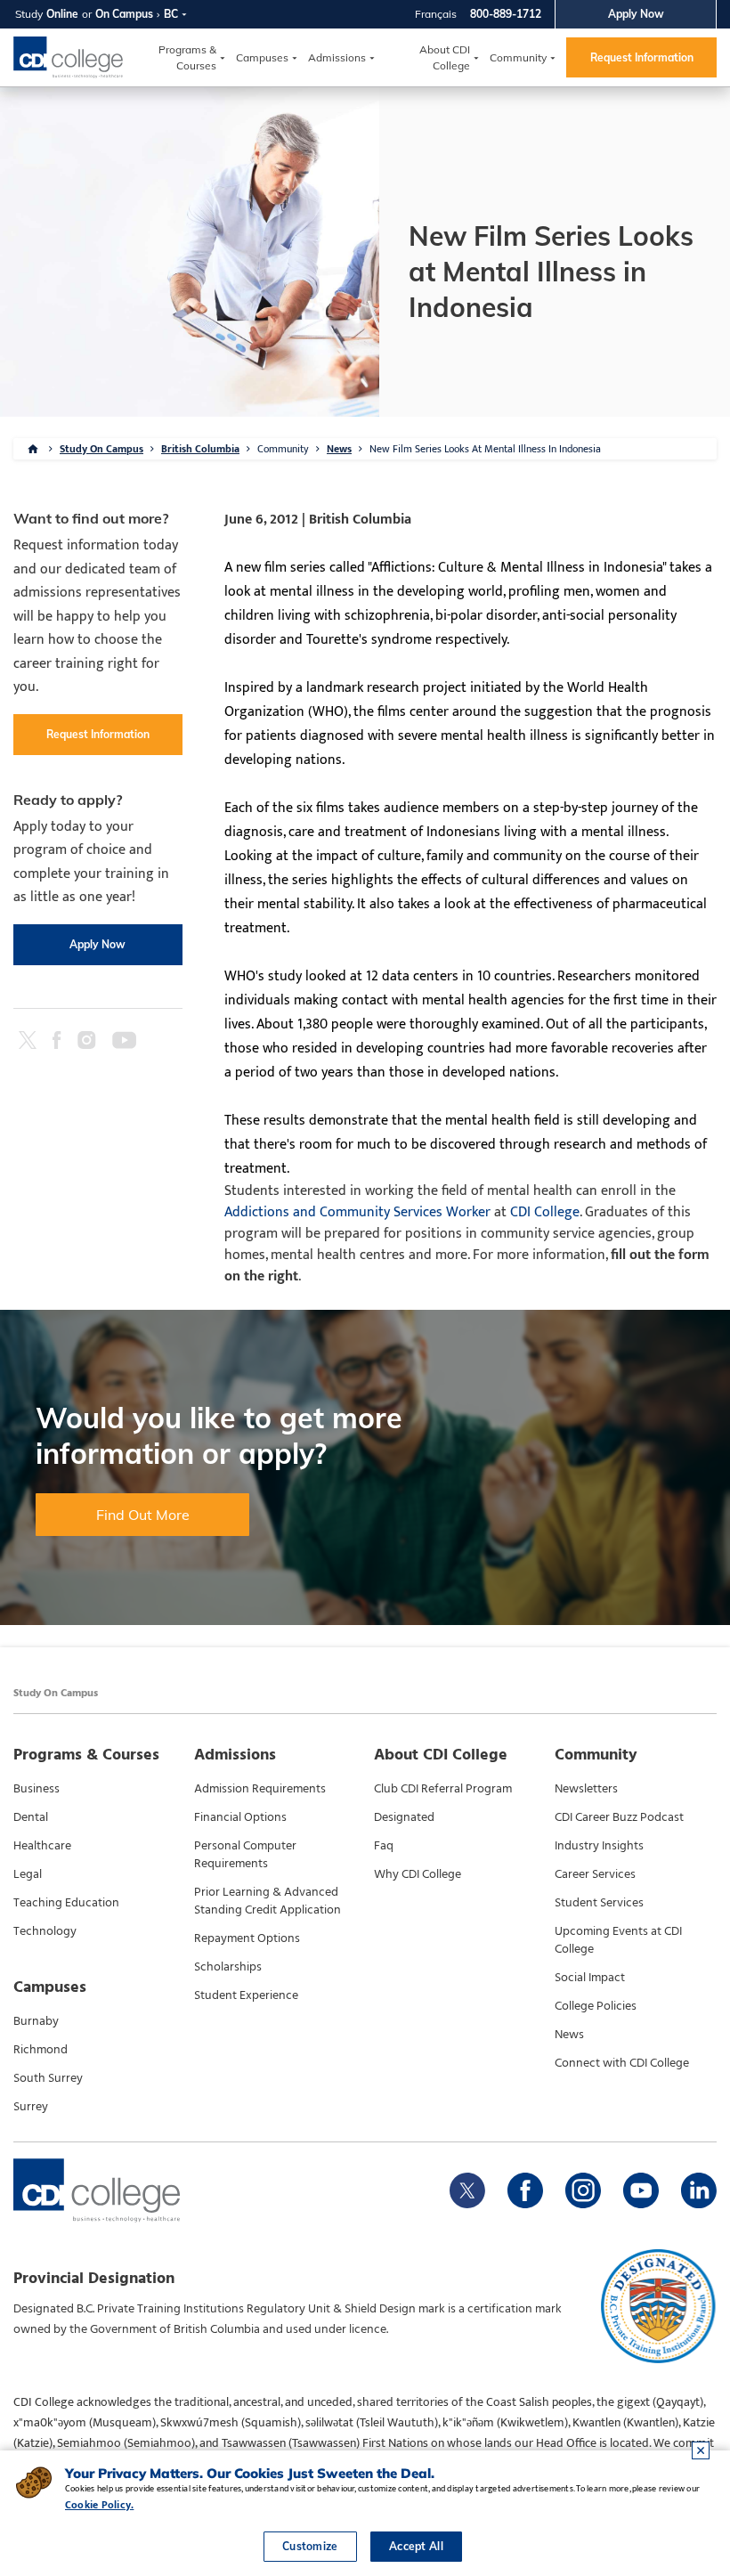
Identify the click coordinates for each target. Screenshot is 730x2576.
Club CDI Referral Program (443, 1789)
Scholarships (228, 1967)
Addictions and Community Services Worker (357, 1212)
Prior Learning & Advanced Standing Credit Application (268, 1901)
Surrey (31, 2107)
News (339, 449)
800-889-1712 (506, 14)
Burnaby (36, 2021)
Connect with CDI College (622, 2063)
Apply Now (636, 14)
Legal (28, 1874)
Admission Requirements (260, 1789)
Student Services (599, 1903)
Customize (310, 2546)
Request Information (642, 57)
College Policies (596, 2006)
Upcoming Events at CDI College (618, 1940)
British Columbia (200, 449)
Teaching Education (66, 1903)
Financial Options (240, 1817)
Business (36, 1789)
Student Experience (246, 1995)
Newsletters (586, 1789)
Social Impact (590, 1978)
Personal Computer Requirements (245, 1855)
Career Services (595, 1874)
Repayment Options (247, 1938)
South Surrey (48, 2078)
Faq (384, 1846)
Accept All (416, 2546)
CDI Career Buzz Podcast (619, 1817)
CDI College (545, 1212)
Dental (31, 1817)
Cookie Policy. (99, 2505)
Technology (45, 1931)
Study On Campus (101, 449)
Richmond (41, 2050)
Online (62, 14)
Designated (404, 1817)
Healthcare (42, 1846)
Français (436, 14)
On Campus (124, 14)
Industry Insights (599, 1846)
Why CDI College (418, 1874)
